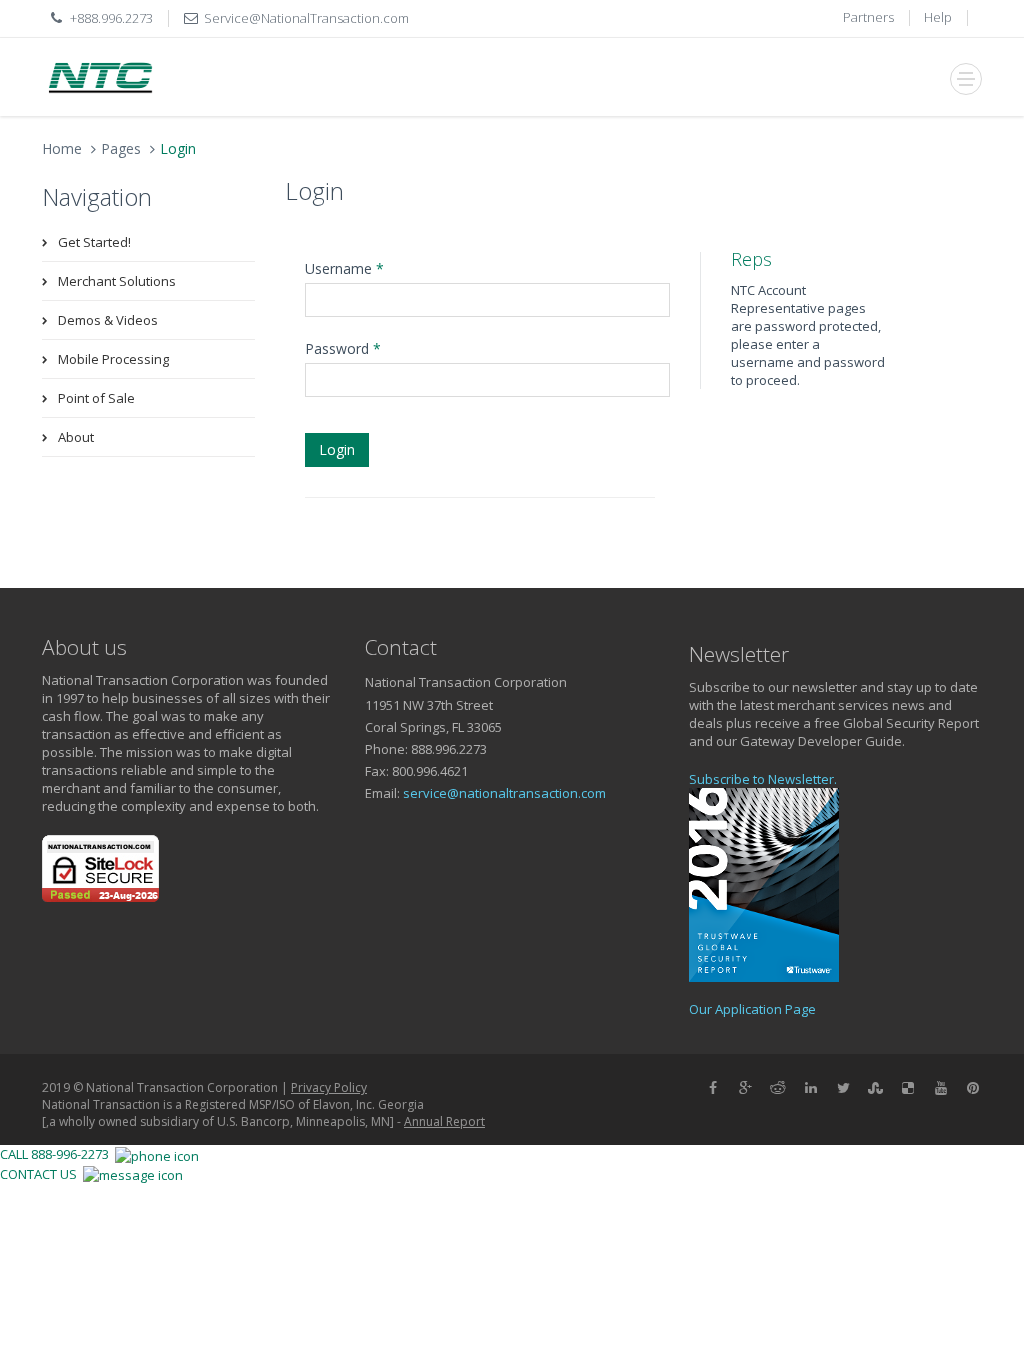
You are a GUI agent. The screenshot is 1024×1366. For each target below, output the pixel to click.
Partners (868, 17)
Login (337, 449)
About (76, 437)
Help (938, 17)
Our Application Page (752, 1009)
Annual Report (444, 1121)
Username (344, 268)
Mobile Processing (113, 359)
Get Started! (94, 242)
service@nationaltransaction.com (504, 793)
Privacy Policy (329, 1087)
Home (62, 148)
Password (343, 348)
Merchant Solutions (117, 281)
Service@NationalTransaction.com (306, 18)
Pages (121, 148)
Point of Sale (96, 398)
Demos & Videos (108, 320)
